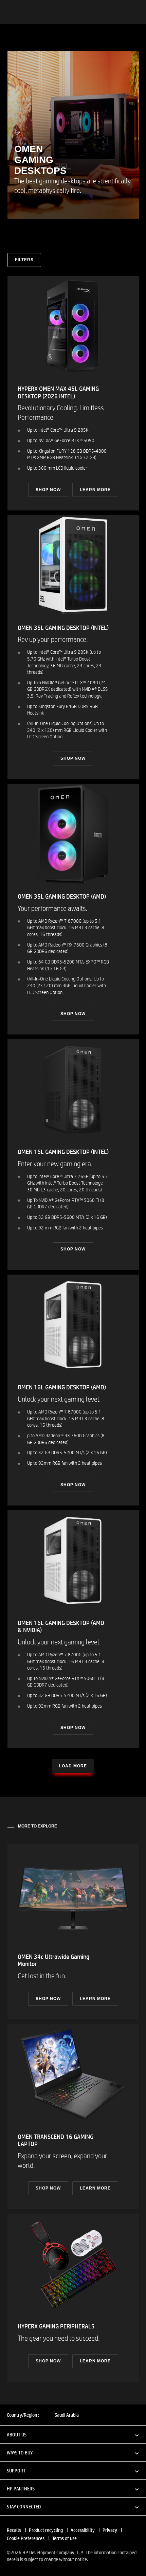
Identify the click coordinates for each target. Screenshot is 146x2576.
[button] (73, 2434)
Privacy (110, 2530)
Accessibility (83, 2530)
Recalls (14, 2530)
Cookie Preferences (26, 2538)
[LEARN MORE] (73, 1932)
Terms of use (65, 2538)
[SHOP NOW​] (73, 393)
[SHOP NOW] (73, 647)
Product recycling (46, 2530)
